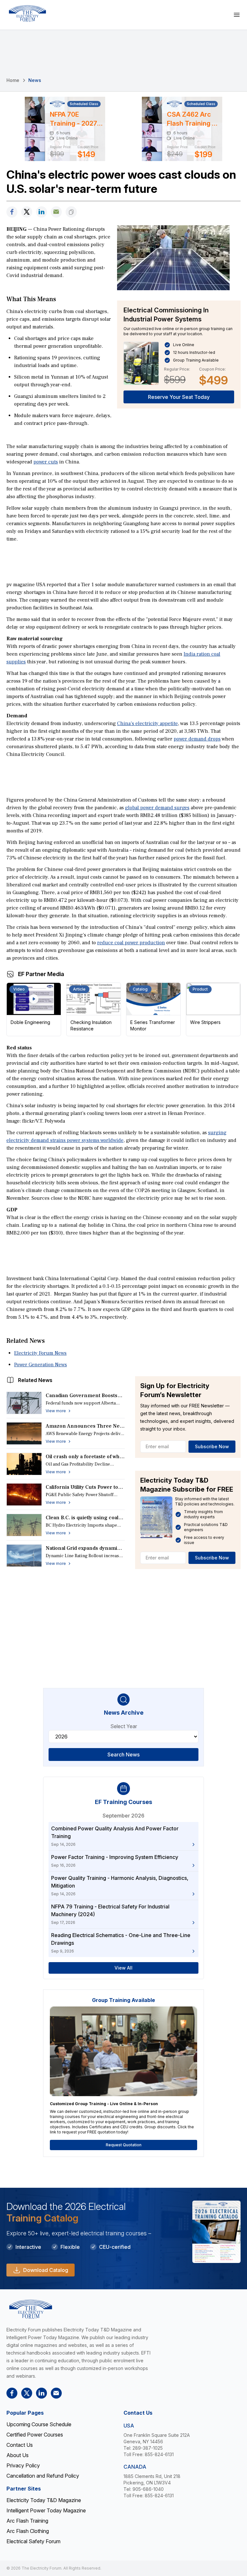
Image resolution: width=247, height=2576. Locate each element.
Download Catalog (46, 2270)
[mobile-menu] (237, 15)
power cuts (46, 462)
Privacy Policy (23, 2465)
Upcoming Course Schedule (39, 2424)
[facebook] (12, 212)
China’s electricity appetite (147, 723)
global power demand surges (157, 808)
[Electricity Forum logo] (27, 13)
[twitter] (27, 212)
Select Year (124, 1726)
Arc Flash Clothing (28, 2531)
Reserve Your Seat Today (179, 397)
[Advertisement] (123, 561)
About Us (18, 2455)
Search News (123, 1755)
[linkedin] (41, 212)
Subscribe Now (212, 1446)
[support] (56, 212)
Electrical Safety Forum (33, 2541)
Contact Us (20, 2445)
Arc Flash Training (27, 2521)
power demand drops (197, 739)
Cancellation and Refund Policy (43, 2476)
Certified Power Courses (35, 2435)
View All (123, 1968)
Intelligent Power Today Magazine (46, 2510)
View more (56, 1411)
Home (13, 80)
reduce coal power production (131, 943)
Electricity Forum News (40, 1353)
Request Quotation (124, 2145)
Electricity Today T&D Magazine (44, 2500)
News (35, 80)
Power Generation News (41, 1365)
